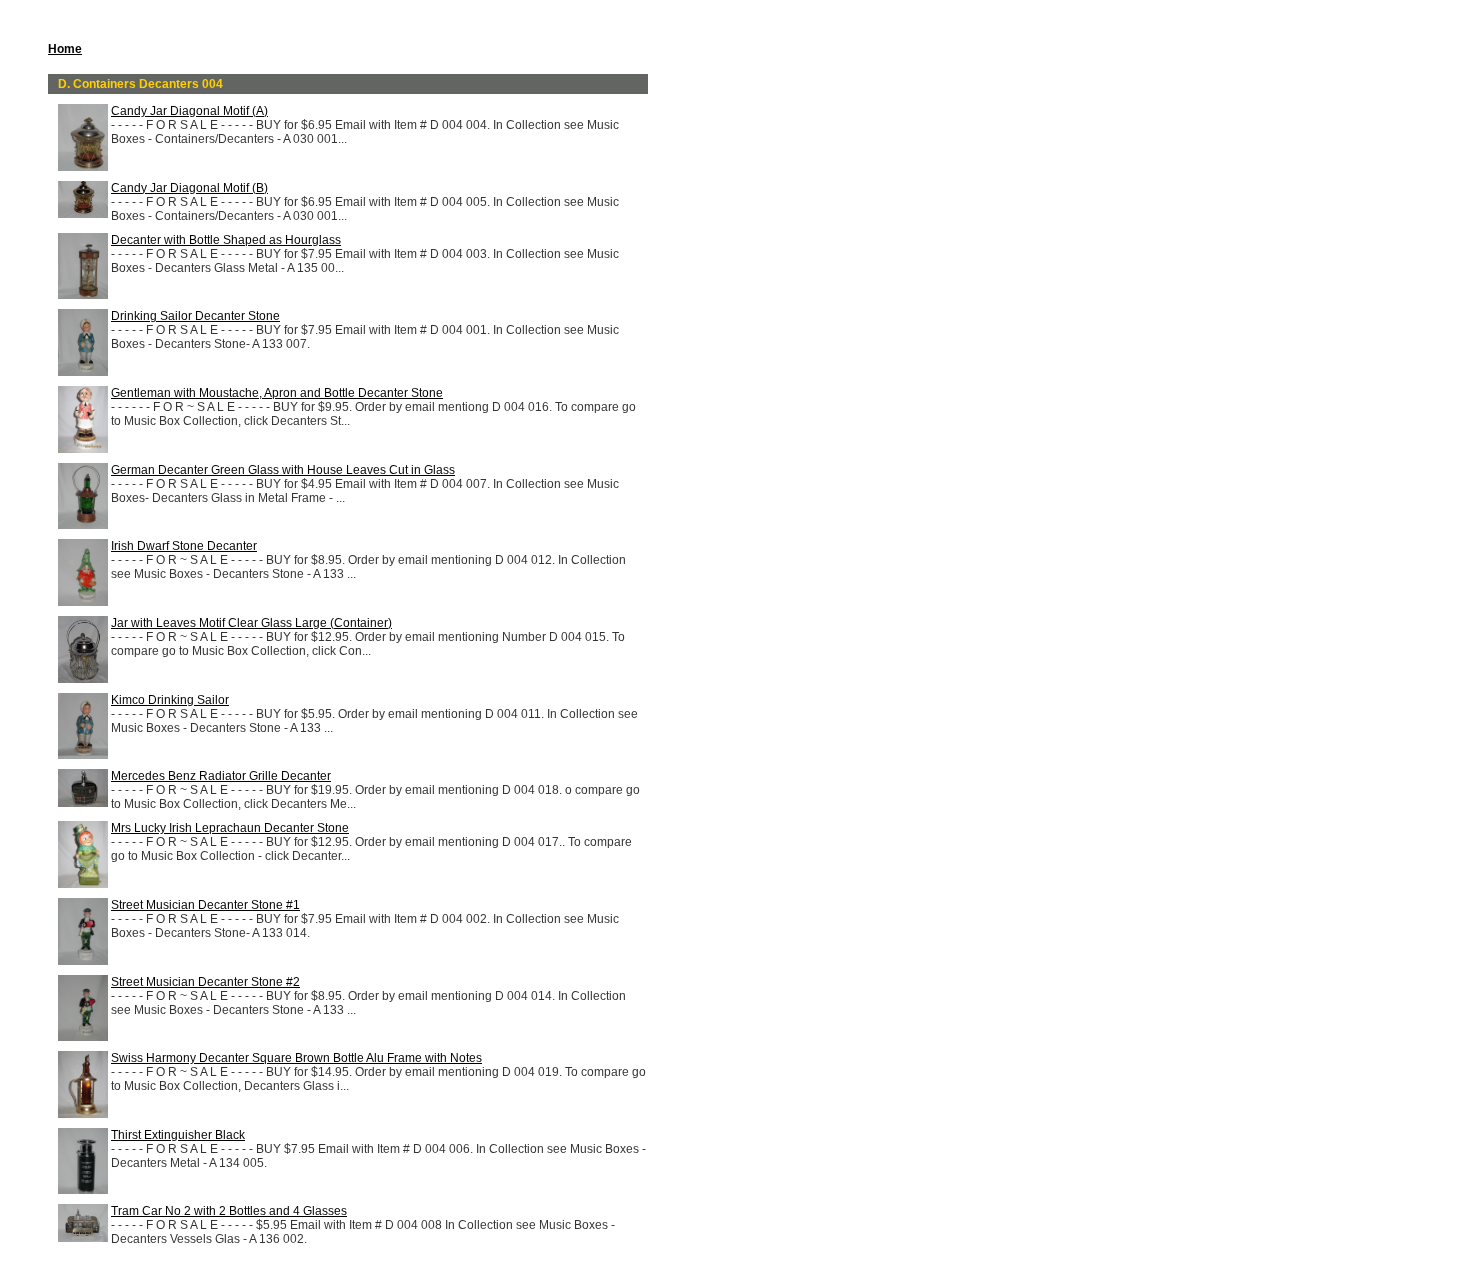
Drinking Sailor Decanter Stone (195, 316)
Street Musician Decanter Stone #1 (205, 905)
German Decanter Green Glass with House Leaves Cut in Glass (283, 470)
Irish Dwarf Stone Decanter (184, 546)
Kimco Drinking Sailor (170, 700)
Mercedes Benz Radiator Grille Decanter (221, 776)
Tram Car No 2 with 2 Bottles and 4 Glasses (229, 1211)
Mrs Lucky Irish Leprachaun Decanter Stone (230, 828)
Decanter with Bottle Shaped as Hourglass (226, 240)
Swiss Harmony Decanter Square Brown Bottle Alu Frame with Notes (296, 1058)
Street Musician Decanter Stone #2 (205, 982)
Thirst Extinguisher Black (178, 1135)
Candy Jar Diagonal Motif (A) (189, 111)
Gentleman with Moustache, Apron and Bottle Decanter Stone (277, 393)
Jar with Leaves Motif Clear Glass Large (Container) (251, 623)
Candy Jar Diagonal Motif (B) (189, 188)
